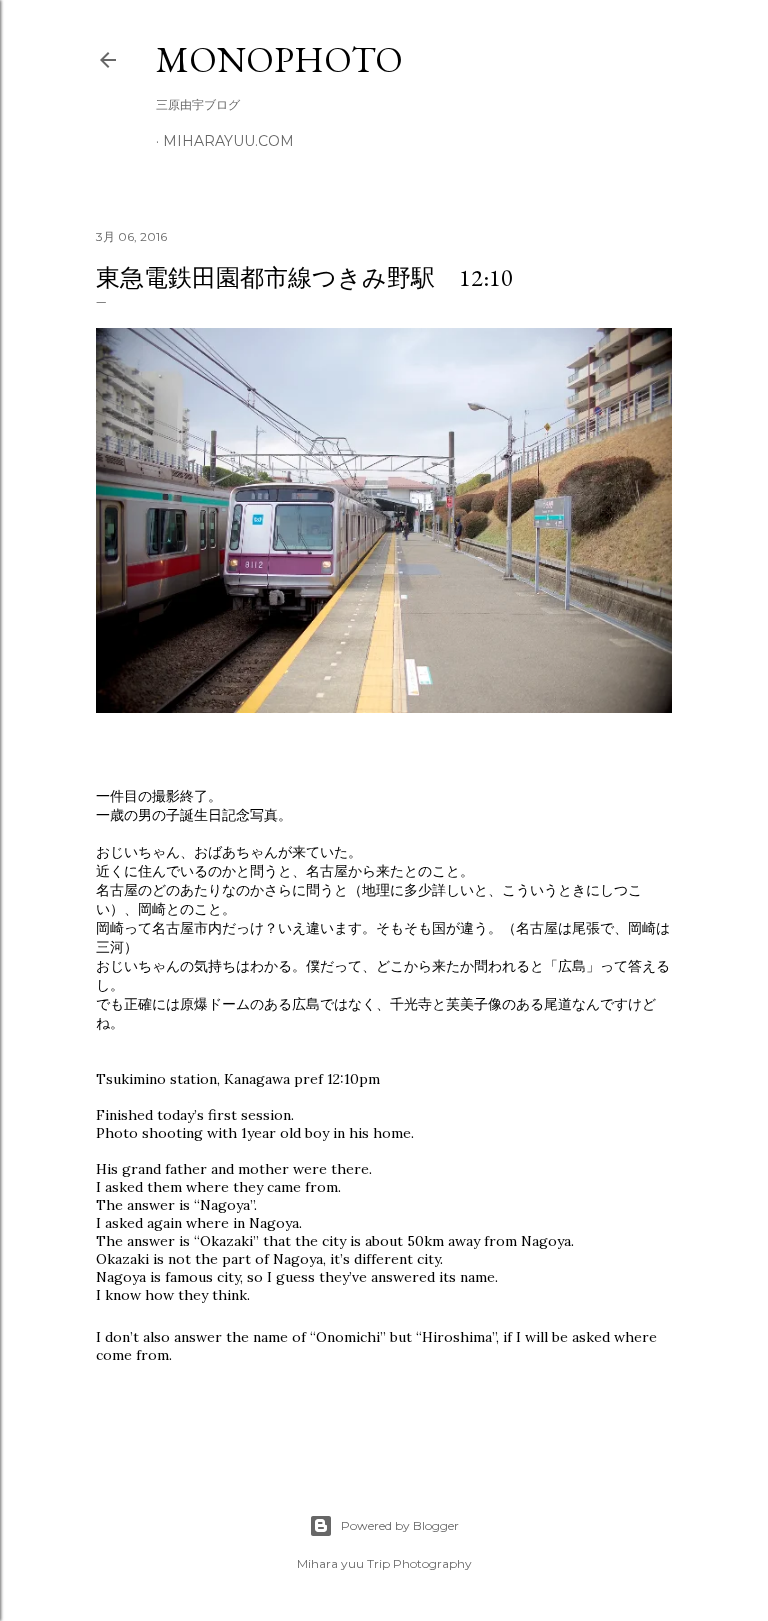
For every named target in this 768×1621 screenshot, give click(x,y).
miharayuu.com (228, 141)
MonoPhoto (279, 59)
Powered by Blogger (400, 1525)
